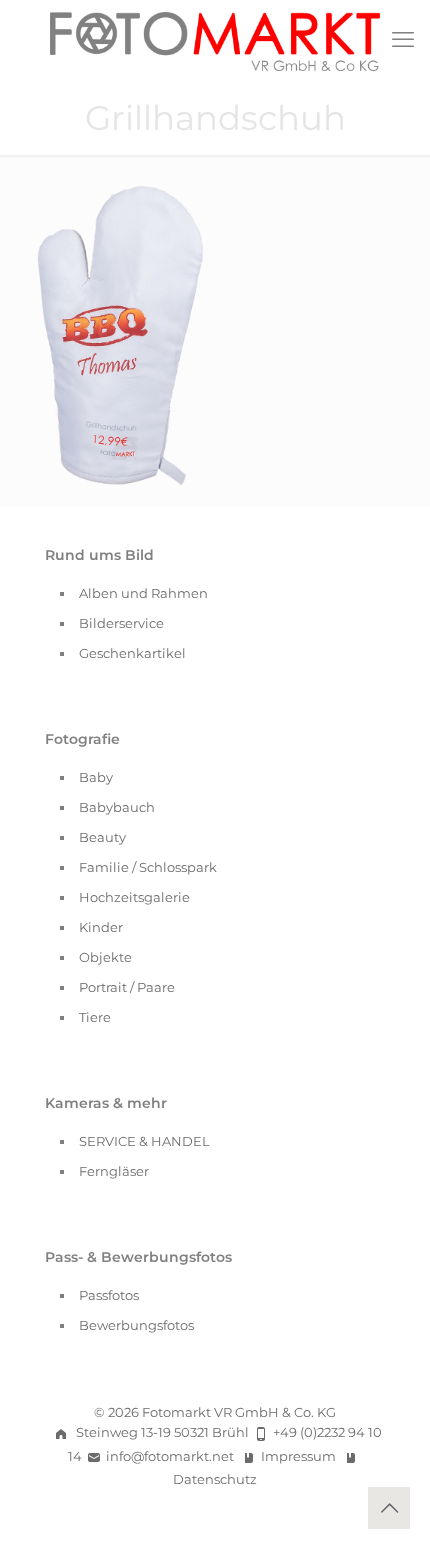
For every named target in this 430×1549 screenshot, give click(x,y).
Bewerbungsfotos (136, 1325)
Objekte (105, 957)
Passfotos (109, 1295)
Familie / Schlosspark (148, 867)
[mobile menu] (403, 40)
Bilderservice (121, 623)
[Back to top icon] (389, 1508)
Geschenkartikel (132, 653)
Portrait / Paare (127, 987)
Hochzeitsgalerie (134, 897)
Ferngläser (114, 1171)
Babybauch (117, 807)
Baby (96, 777)
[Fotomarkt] (215, 40)
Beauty (102, 837)
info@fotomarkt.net (170, 1456)
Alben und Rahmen (143, 593)
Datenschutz (215, 1479)
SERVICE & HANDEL (144, 1141)
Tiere (95, 1017)
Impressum (298, 1456)
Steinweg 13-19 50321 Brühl (162, 1432)
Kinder (101, 927)
